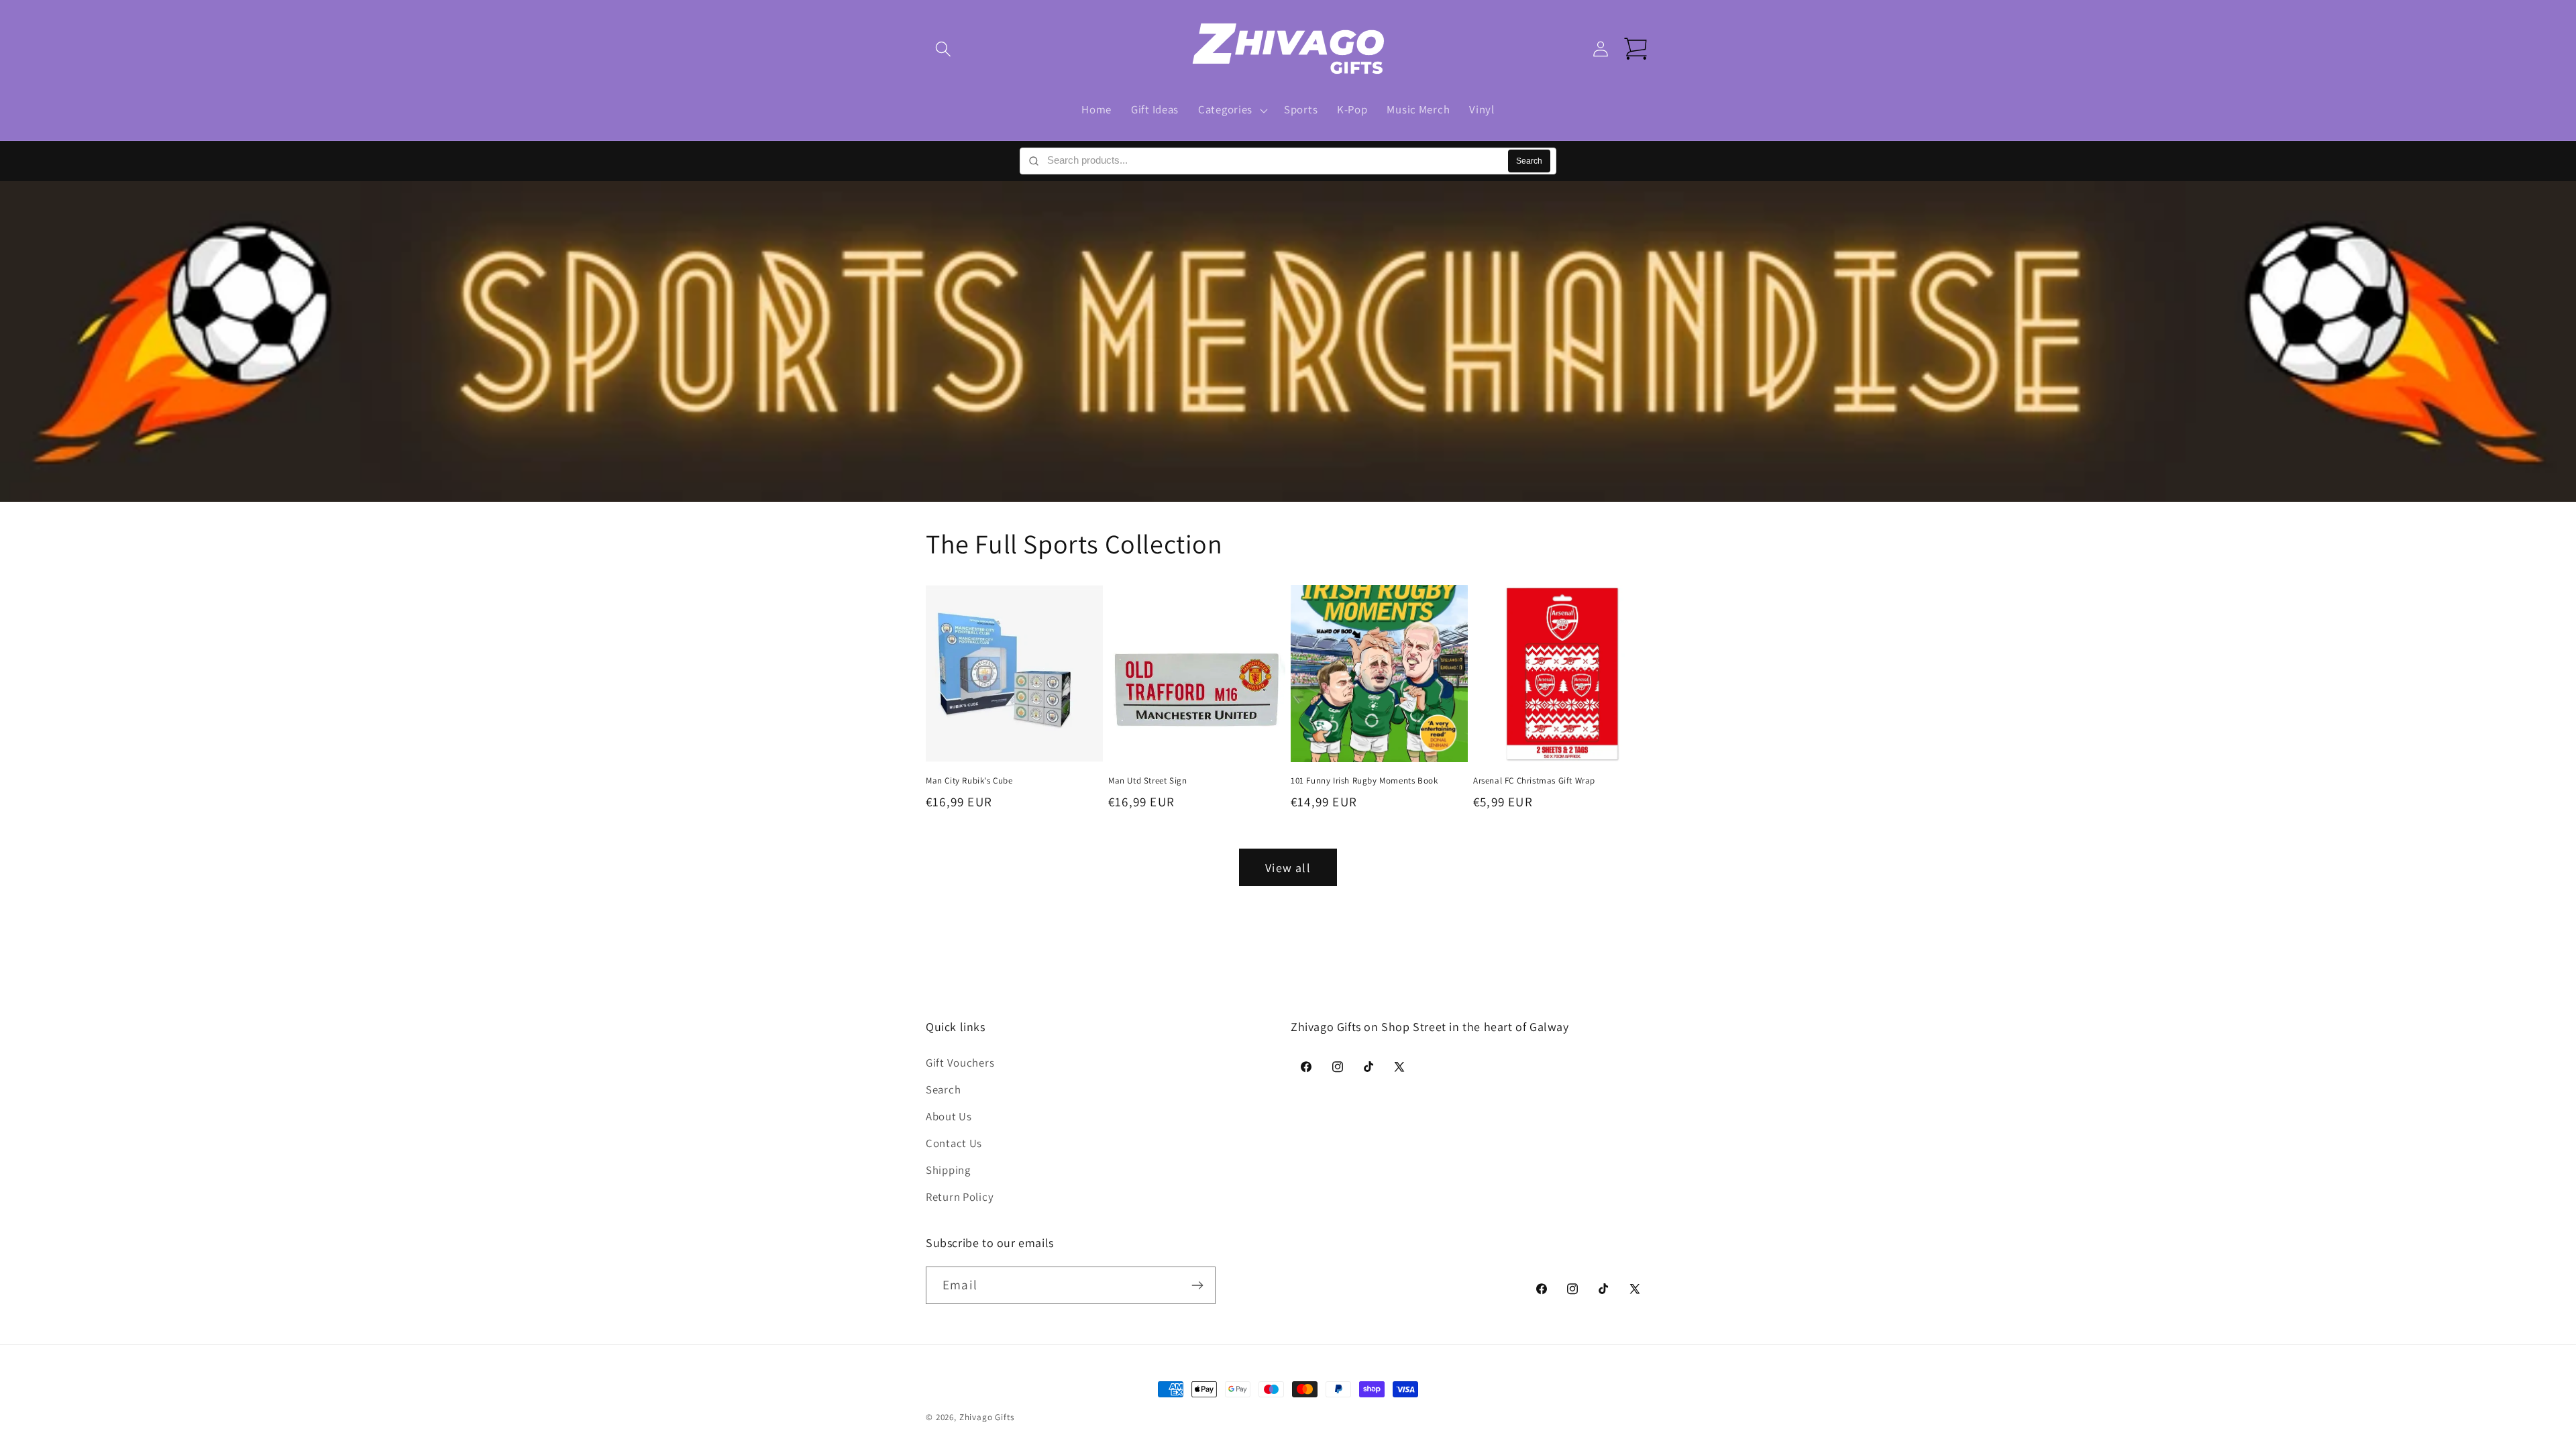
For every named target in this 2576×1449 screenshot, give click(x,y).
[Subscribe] (1197, 1285)
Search (1529, 161)
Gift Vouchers (960, 1063)
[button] (944, 49)
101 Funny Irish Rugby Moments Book (1364, 781)
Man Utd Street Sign (1147, 781)
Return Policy (960, 1197)
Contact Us (954, 1143)
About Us (949, 1116)
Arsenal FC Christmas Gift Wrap (1534, 781)
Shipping (948, 1170)
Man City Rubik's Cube (969, 781)
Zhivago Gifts (987, 1417)
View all (1288, 868)
